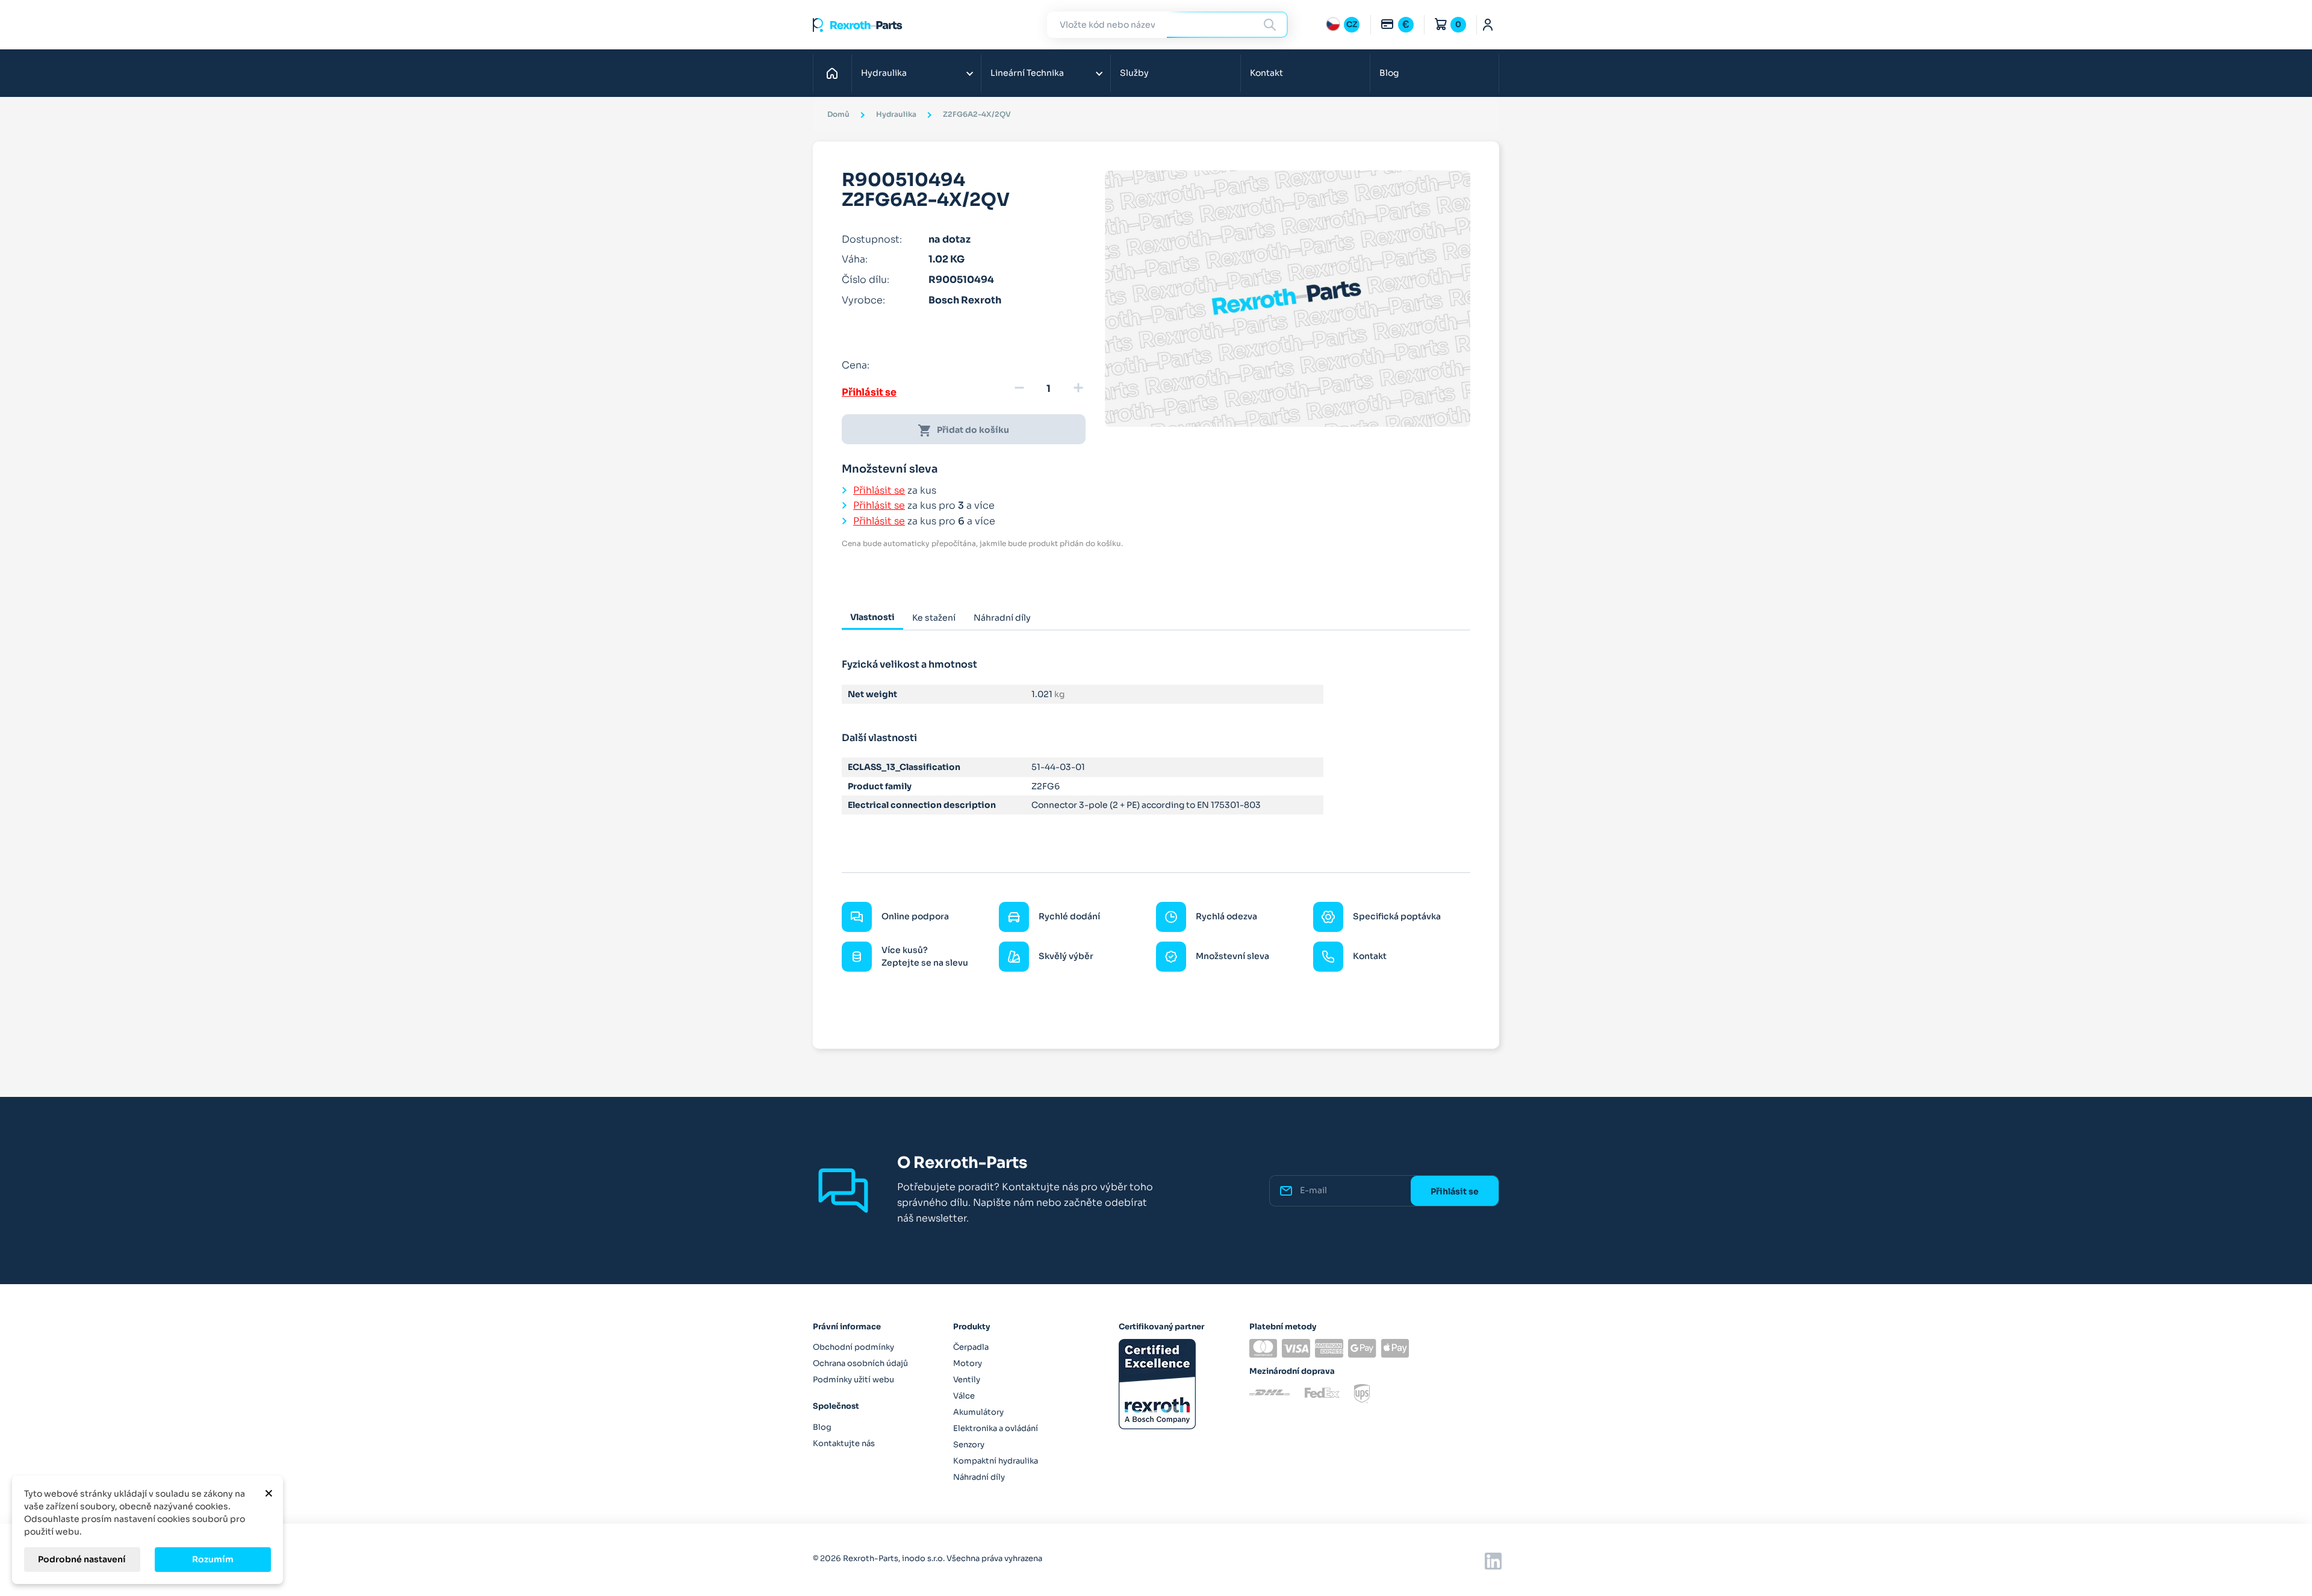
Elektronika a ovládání (996, 1428)
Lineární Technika (1027, 73)
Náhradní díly (979, 1477)
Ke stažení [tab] (934, 618)
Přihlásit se (869, 392)
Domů (835, 73)
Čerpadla (971, 1347)
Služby (1134, 73)
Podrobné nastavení (82, 1559)
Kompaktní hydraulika (996, 1461)
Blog (1389, 73)
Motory (968, 1363)
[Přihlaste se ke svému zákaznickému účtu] (1488, 25)
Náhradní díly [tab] (1002, 618)
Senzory (969, 1445)
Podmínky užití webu (853, 1380)
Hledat (1272, 24)
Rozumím (213, 1559)
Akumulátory (978, 1412)
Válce (964, 1396)
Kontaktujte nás (844, 1443)
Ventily (967, 1380)
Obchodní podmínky (853, 1347)
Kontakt (1266, 73)
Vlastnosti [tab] (872, 617)
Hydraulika (884, 73)
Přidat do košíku (963, 430)
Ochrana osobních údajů (860, 1363)
